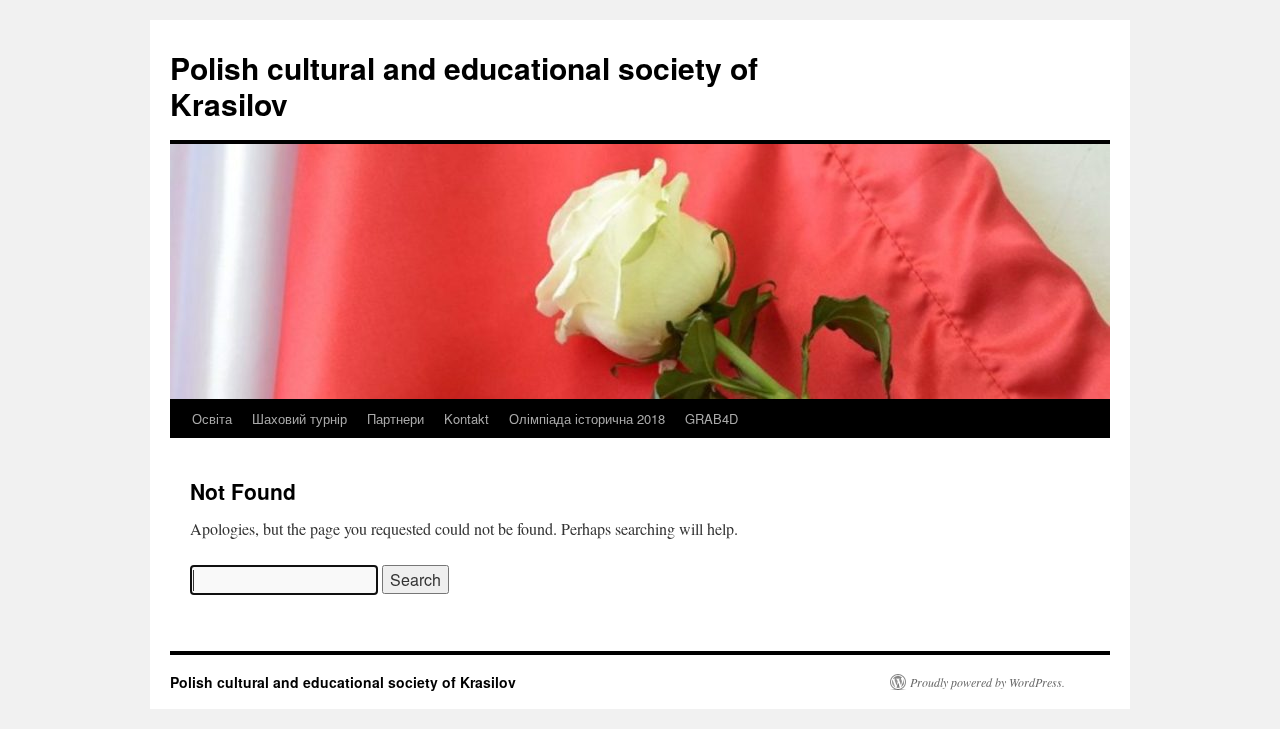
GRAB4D (711, 418)
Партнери (395, 418)
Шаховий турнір (299, 418)
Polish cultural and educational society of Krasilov (464, 85)
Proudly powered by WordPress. (987, 682)
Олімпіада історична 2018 (587, 418)
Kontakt (466, 418)
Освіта (212, 418)
